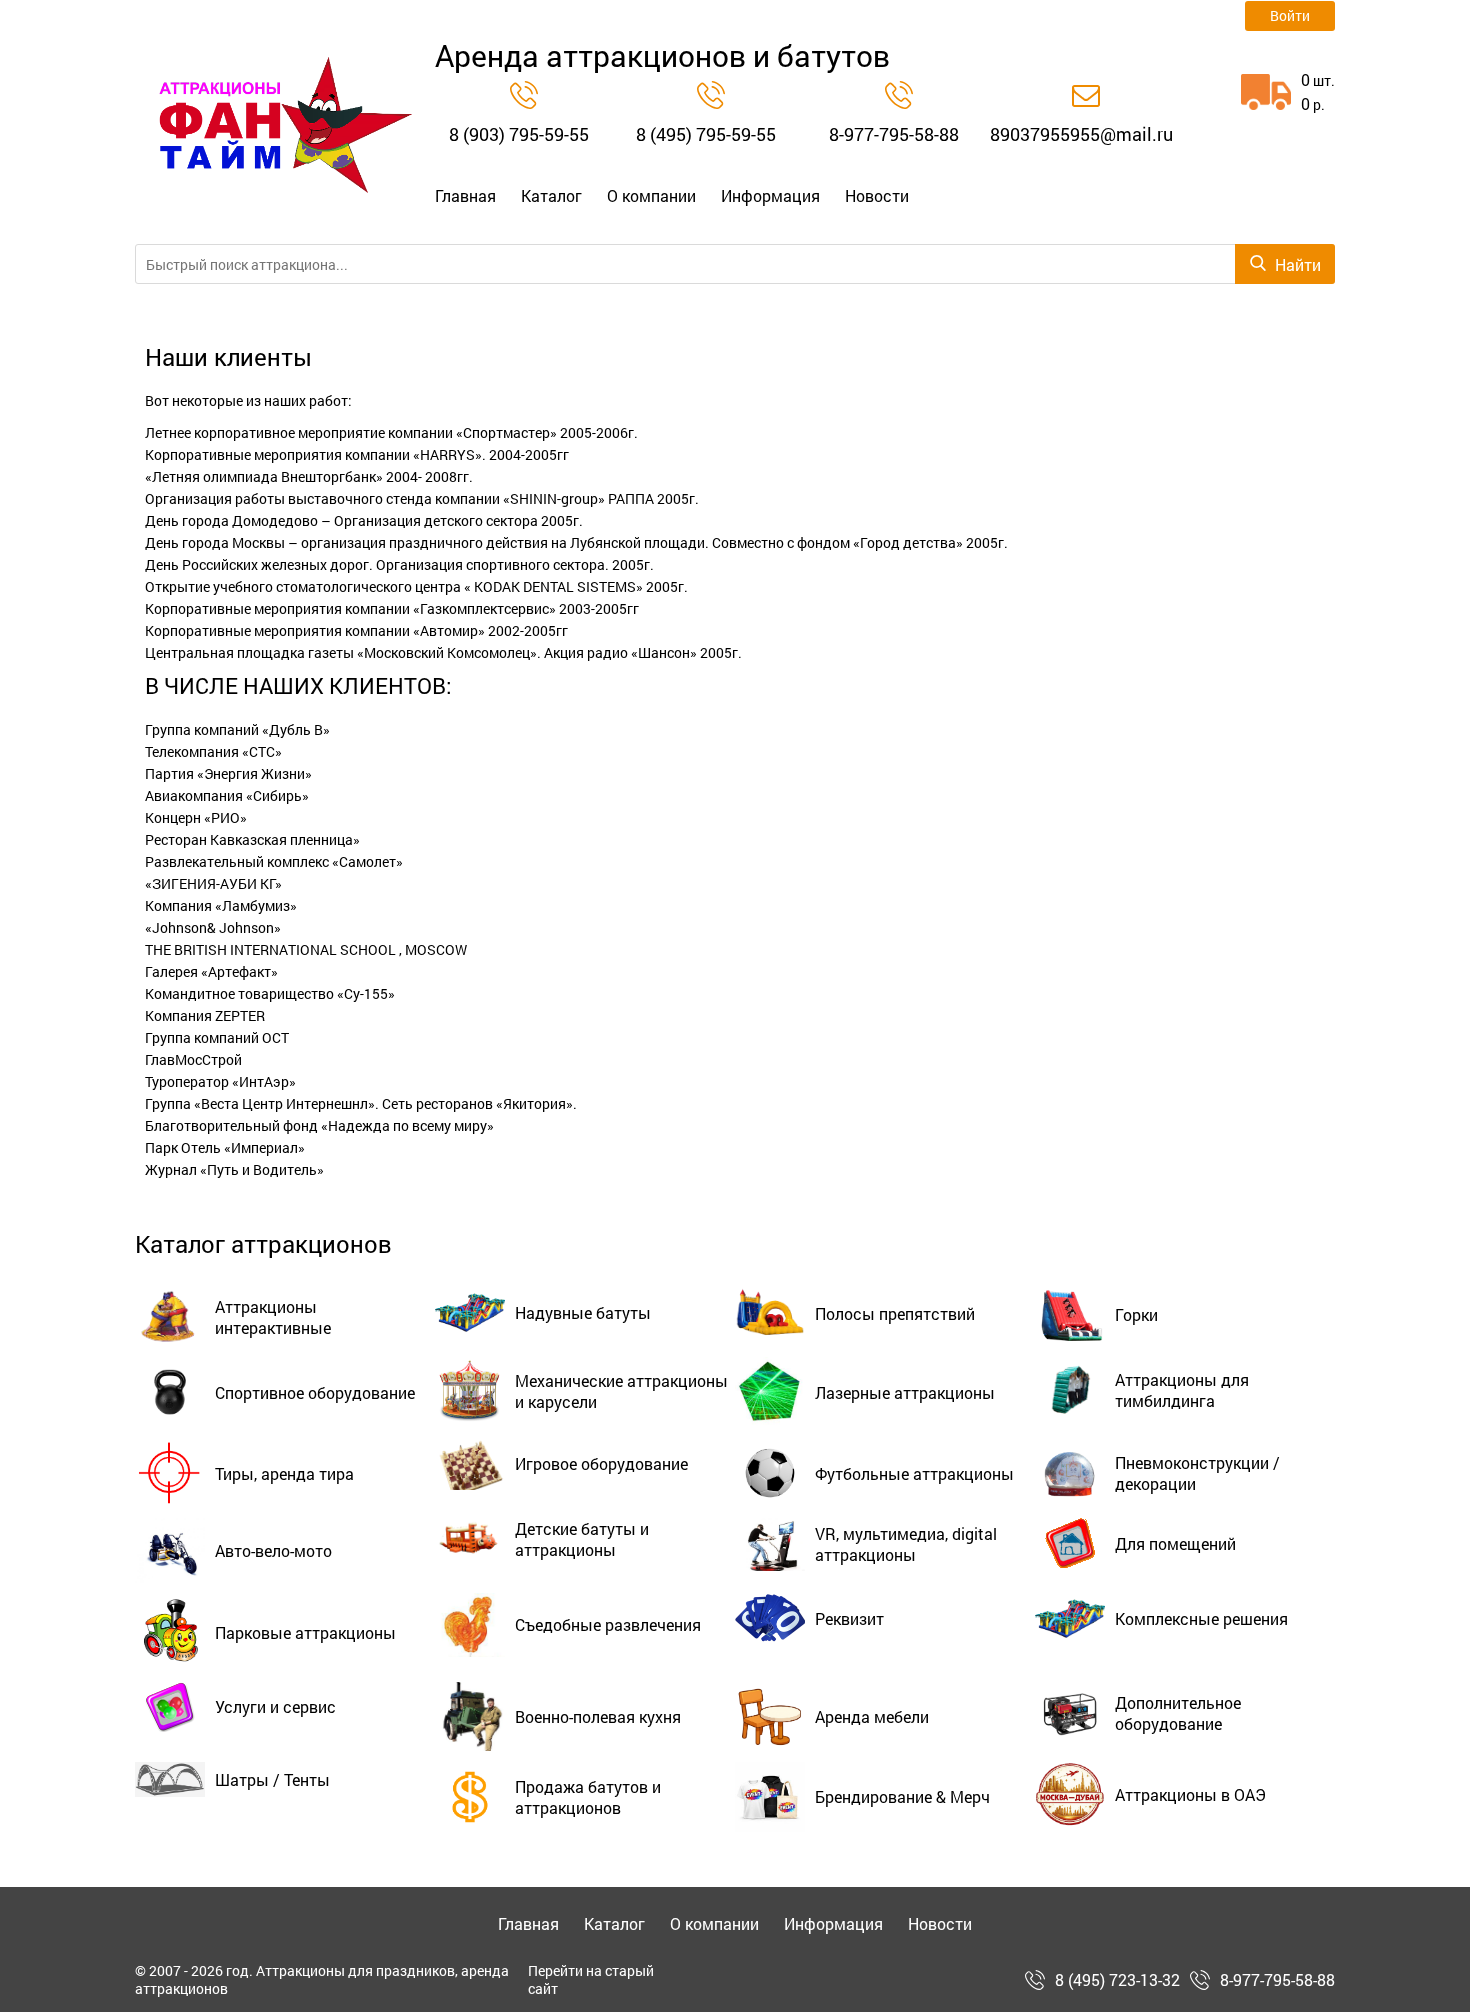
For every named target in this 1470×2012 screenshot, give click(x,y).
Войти (1290, 15)
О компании (651, 196)
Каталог (551, 196)
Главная (465, 196)
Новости (877, 196)
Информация (770, 196)
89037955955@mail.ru (1081, 134)
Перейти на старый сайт (591, 1979)
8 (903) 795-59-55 (519, 134)
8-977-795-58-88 (894, 134)
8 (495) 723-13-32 (1117, 1980)
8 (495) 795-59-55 (706, 134)
